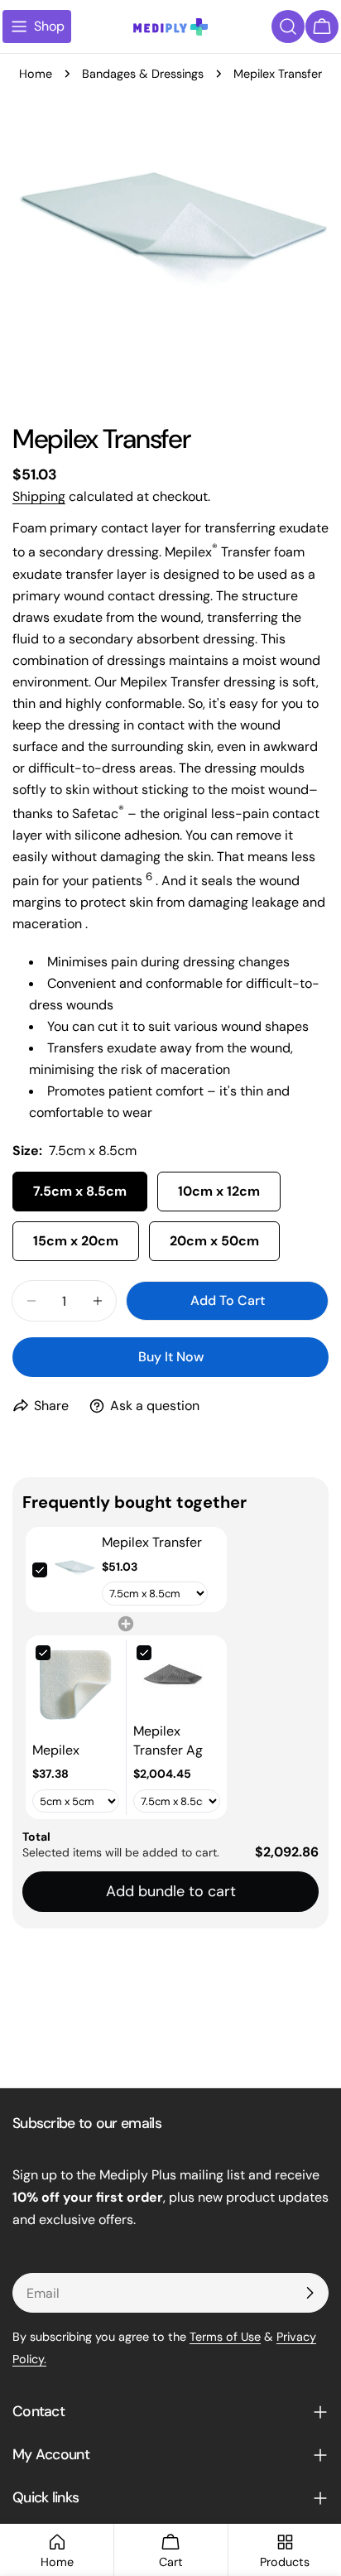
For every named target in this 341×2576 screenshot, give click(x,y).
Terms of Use (225, 2337)
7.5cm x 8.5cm (80, 1191)
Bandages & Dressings (143, 74)
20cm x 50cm (214, 1241)
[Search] (288, 26)
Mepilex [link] (56, 1750)
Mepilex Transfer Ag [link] (168, 1740)
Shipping (39, 496)
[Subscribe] (310, 2293)
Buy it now (171, 1357)
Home (36, 74)
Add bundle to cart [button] (171, 1891)
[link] (74, 1570)
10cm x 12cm (219, 1191)
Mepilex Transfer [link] (152, 1542)
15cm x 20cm (76, 1241)
